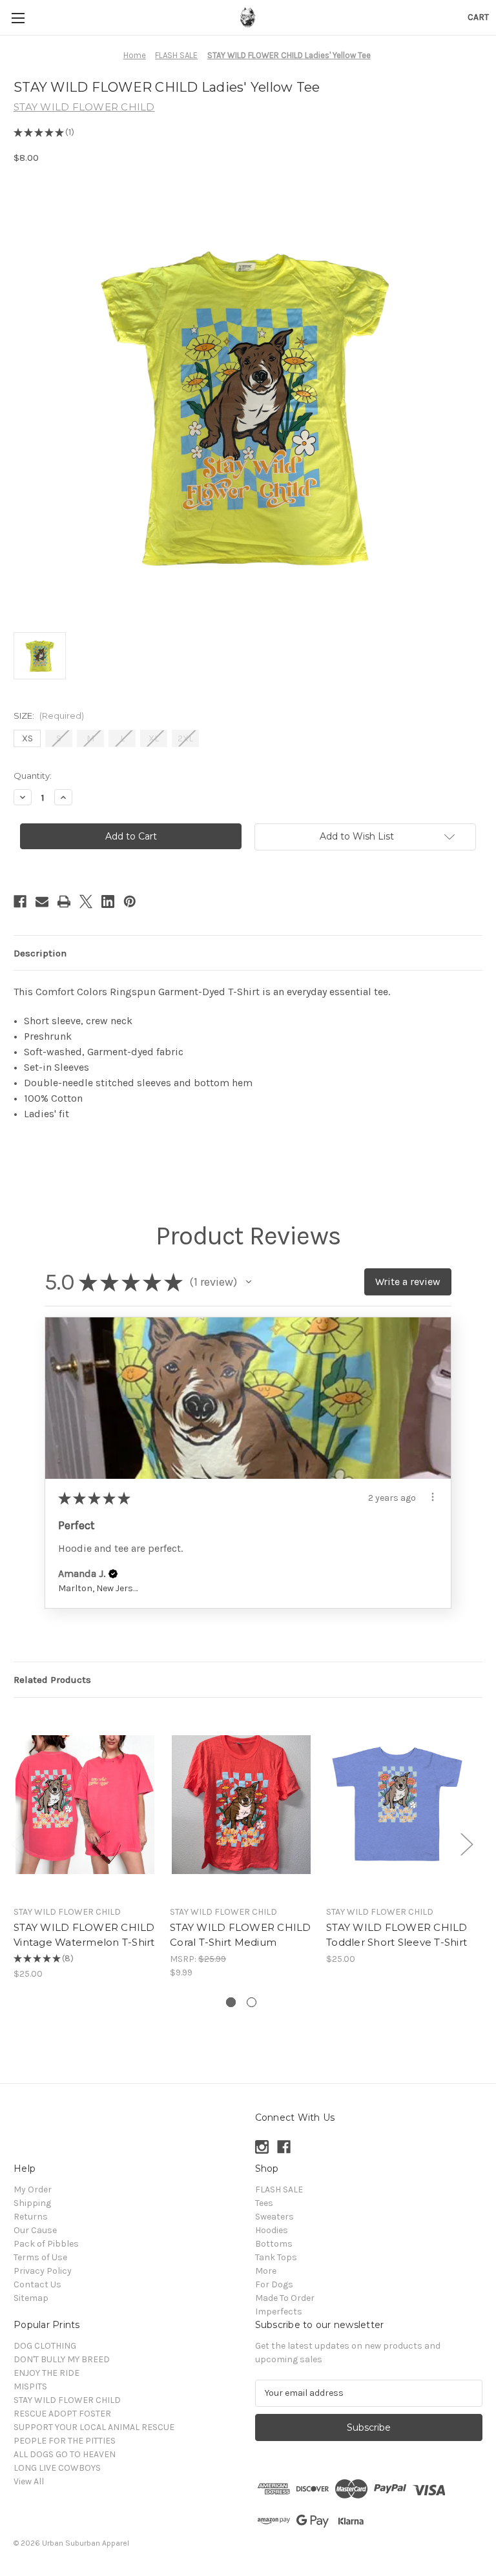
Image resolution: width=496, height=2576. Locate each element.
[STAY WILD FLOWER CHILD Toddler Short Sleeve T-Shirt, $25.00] (398, 1805)
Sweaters (274, 2217)
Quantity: (33, 776)
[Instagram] (262, 2147)
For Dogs (274, 2284)
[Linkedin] (108, 902)
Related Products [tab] (52, 1680)
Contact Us (37, 2284)
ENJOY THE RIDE (46, 2373)
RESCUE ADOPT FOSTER (62, 2414)
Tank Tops (276, 2257)
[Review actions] (433, 1497)
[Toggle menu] (18, 18)
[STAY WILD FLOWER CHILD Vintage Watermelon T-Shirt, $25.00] (85, 1805)
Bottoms (274, 2244)
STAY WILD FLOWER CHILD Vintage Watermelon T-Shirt (84, 1935)
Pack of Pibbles (46, 2244)
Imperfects (279, 2312)
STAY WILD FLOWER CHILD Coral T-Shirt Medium (241, 1935)
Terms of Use (40, 2257)
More (266, 2271)
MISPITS (30, 2386)
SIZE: (49, 716)
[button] (249, 1282)
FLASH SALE (279, 2190)
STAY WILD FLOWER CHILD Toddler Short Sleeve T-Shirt (397, 1935)
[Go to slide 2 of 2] (252, 2002)
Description (40, 953)
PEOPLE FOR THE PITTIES (65, 2441)
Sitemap (31, 2298)
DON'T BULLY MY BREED (62, 2359)
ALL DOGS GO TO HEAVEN (65, 2454)
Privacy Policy (43, 2271)
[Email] (42, 902)
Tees (264, 2203)
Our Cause (35, 2230)
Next (466, 1844)
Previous (17, 1844)
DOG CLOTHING (45, 2346)
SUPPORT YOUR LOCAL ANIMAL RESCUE (94, 2427)
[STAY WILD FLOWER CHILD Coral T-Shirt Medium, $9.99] (241, 1805)
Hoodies (272, 2230)
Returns (31, 2217)
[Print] (64, 902)
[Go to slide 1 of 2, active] (231, 2002)
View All (29, 2481)
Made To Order (285, 2298)
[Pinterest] (130, 902)
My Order (33, 2190)
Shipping (32, 2203)
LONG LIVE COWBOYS (57, 2468)
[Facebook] (20, 902)
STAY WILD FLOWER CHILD (67, 2400)
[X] (86, 902)
